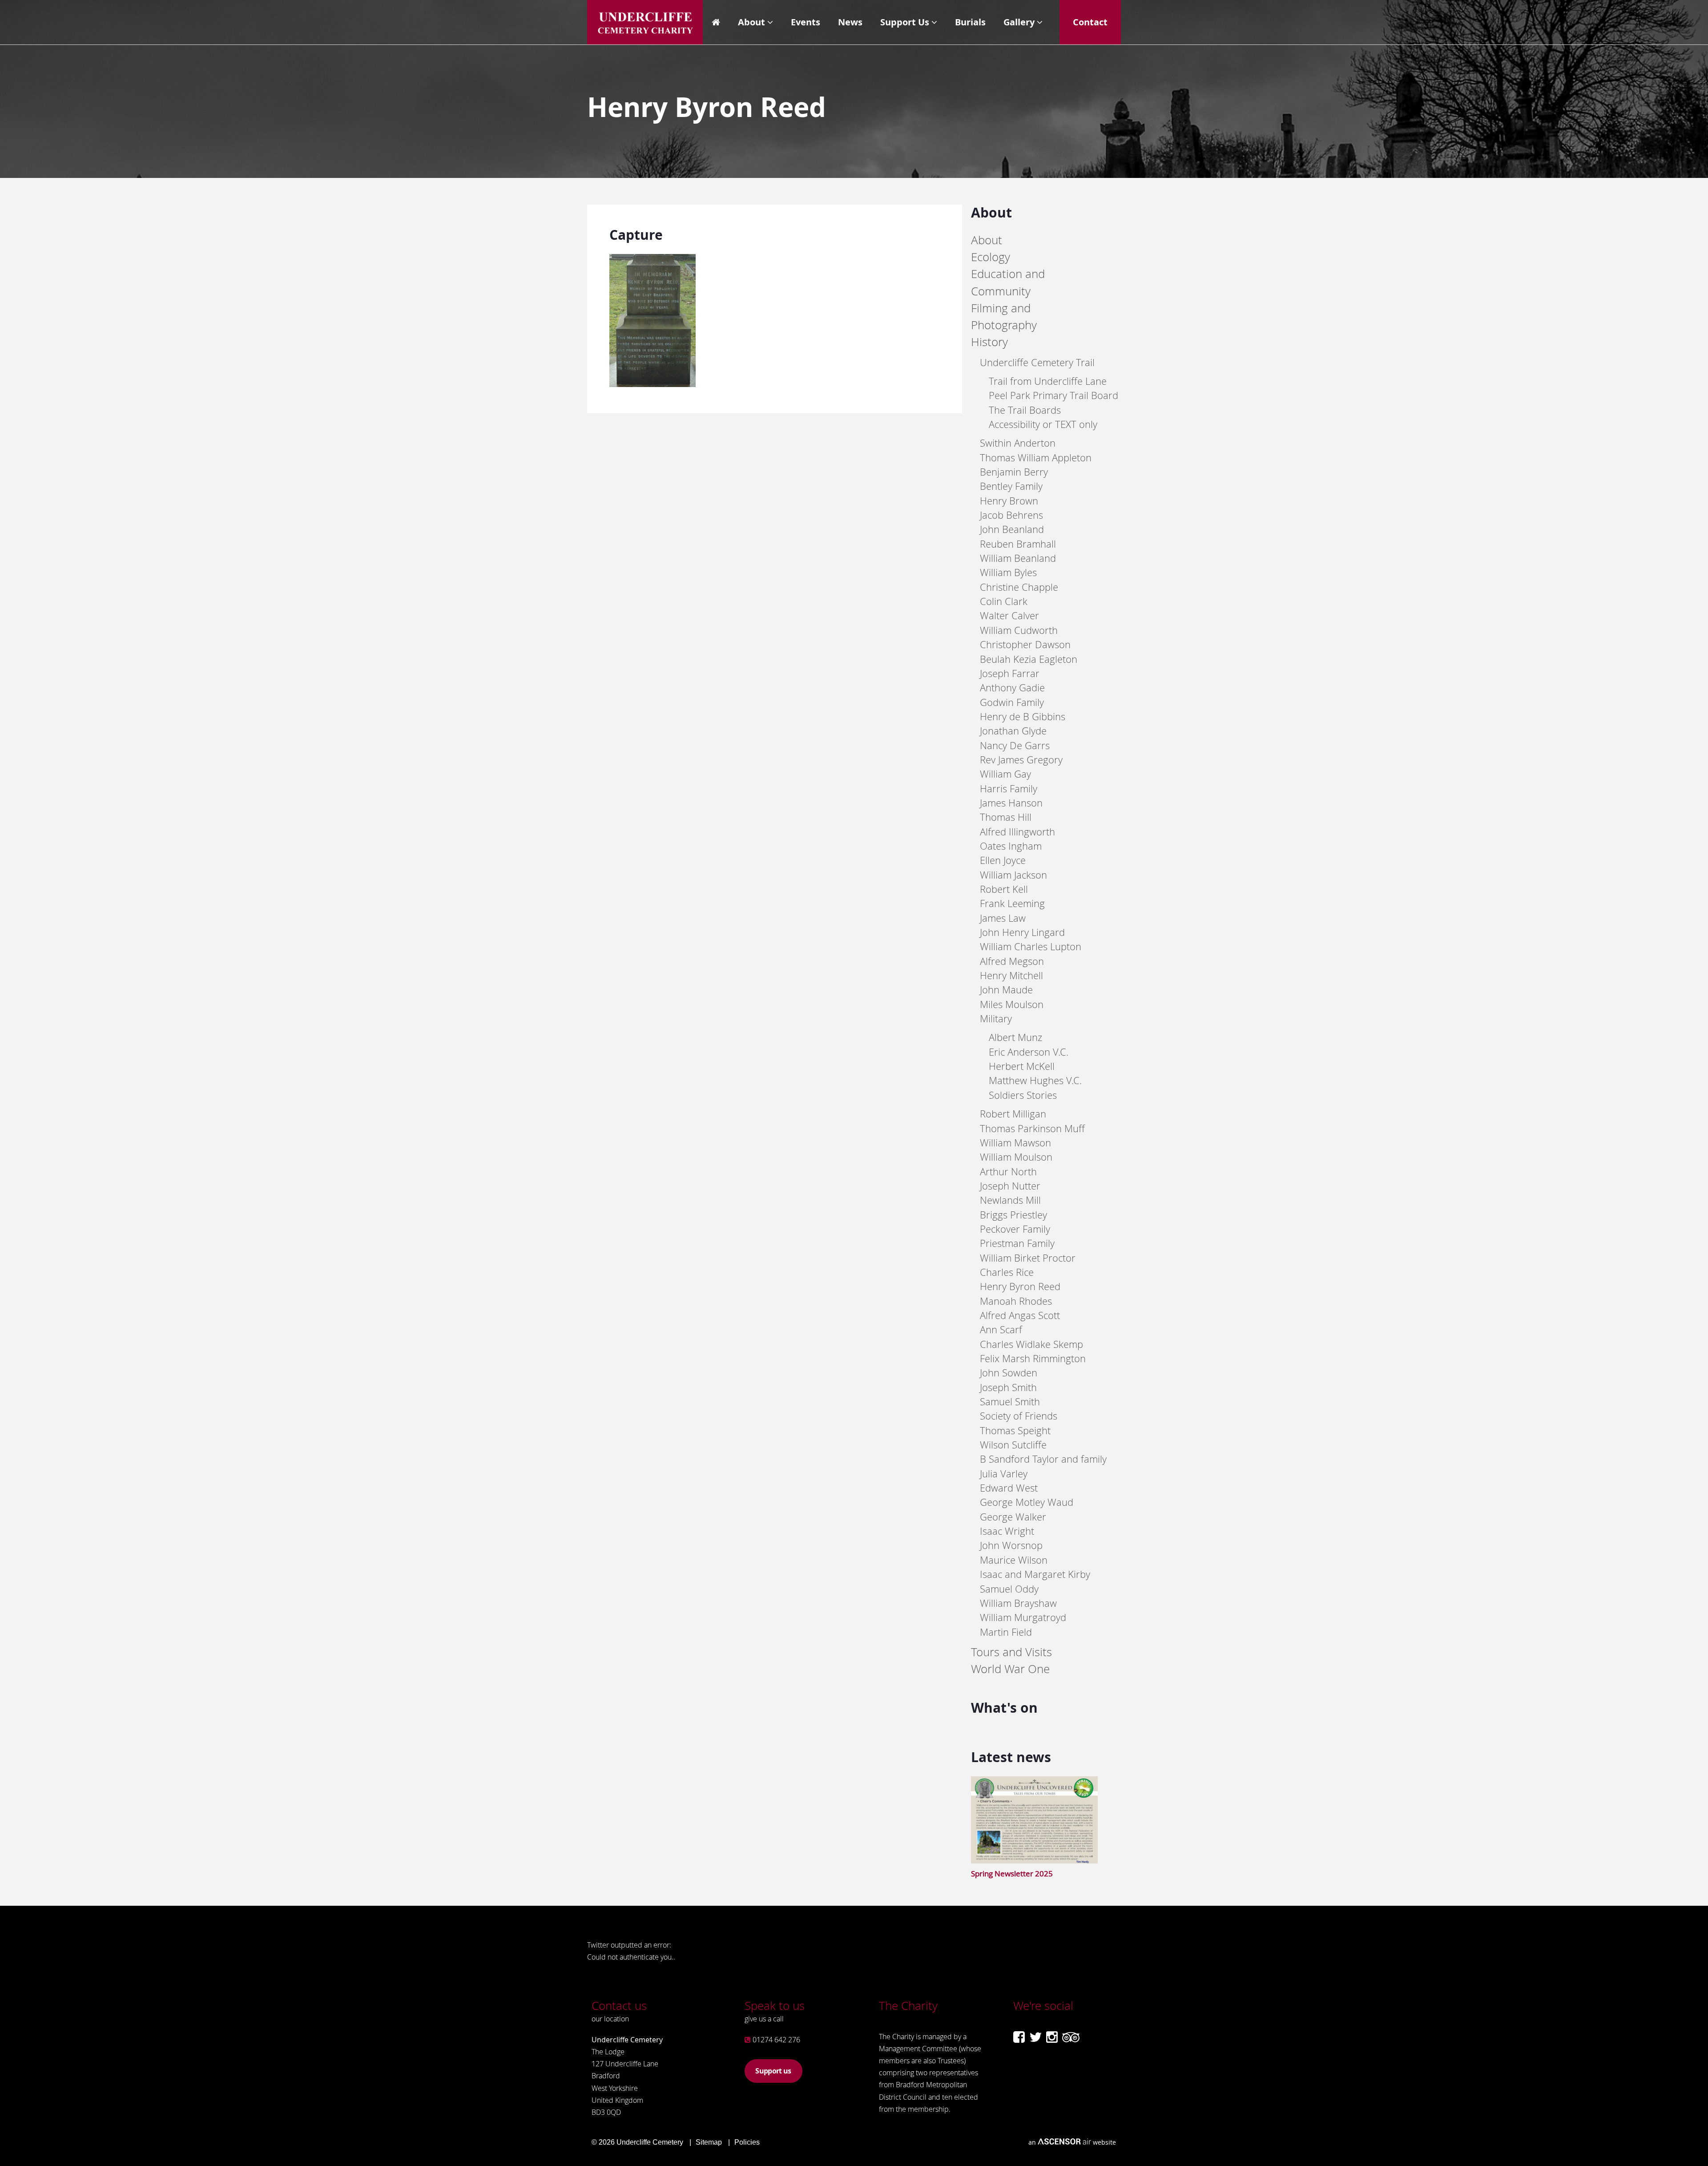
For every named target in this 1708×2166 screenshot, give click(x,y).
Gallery (1019, 22)
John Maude (1006, 990)
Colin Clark (1004, 601)
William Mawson (1015, 1143)
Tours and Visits (1011, 1652)
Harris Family (1009, 789)
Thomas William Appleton (1036, 458)
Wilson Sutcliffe (1013, 1445)
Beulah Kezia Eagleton (1029, 659)
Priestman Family (1017, 1243)
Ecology (991, 257)
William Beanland (1018, 558)
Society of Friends (1019, 1416)
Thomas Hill (1006, 817)
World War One (1010, 1669)
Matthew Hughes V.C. (1035, 1080)
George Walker (1013, 1517)
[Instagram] (1052, 2037)
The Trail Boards (1025, 410)
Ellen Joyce (1003, 860)
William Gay (1005, 774)
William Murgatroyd (1023, 1617)
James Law (1003, 918)
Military (996, 1018)
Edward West (1009, 1488)
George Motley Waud (1027, 1502)
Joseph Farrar (1010, 673)
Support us (773, 2071)
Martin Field (1006, 1632)
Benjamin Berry (1014, 472)
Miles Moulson (1012, 1004)
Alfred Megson (1012, 961)
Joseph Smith (1008, 1387)
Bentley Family (1011, 486)
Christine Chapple (1019, 587)
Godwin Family (1012, 702)
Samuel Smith (1010, 1402)
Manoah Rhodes (1016, 1301)
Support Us (905, 22)
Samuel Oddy (1009, 1589)
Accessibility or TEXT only (1043, 424)
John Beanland (1012, 529)
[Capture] (653, 384)
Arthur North (1008, 1172)
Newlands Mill (1010, 1200)
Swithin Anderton (1018, 443)
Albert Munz (1015, 1037)
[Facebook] (1019, 2037)
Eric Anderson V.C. (1029, 1052)
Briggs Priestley (1013, 1215)
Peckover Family (1015, 1229)
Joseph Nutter (1010, 1186)
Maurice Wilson (1014, 1560)
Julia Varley (1004, 1474)
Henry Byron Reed (1020, 1286)
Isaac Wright (1007, 1531)
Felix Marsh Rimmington (1033, 1358)
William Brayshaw (1018, 1603)
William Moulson (1016, 1157)
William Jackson (1013, 875)
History (989, 342)
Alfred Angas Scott (1020, 1315)
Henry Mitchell (1011, 975)
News (850, 22)
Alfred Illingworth (1017, 832)
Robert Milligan (1013, 1114)
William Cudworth (1019, 630)
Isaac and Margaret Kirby (1035, 1574)
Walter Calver (1009, 615)
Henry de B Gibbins (1023, 716)
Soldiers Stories (1023, 1095)
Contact (1090, 22)
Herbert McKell (1022, 1066)
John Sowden (1009, 1373)
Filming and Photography (1004, 317)
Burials (970, 22)
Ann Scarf (1001, 1329)
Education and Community (1008, 282)
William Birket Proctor (1028, 1258)
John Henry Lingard (1022, 932)
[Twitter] (1035, 2037)
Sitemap (709, 2142)
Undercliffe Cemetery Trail (1037, 362)
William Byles (1008, 572)
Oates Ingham (1011, 846)
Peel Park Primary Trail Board (1053, 395)
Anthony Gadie (1012, 688)
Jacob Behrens (1011, 515)
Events (806, 22)
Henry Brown (1009, 501)
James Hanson (1011, 803)
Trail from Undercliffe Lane (1048, 381)
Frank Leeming (1012, 903)
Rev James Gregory (1021, 760)
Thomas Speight (1015, 1430)
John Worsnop (1011, 1545)
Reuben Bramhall (1018, 544)
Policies (747, 2142)
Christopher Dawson (1025, 644)
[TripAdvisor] (1071, 2037)
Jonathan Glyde (1013, 731)
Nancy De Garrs (1015, 745)
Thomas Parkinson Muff (1032, 1128)
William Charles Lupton (1031, 946)
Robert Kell (1004, 889)
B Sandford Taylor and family (1043, 1459)
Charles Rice (1007, 1272)
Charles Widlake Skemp (1031, 1344)
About (751, 22)
